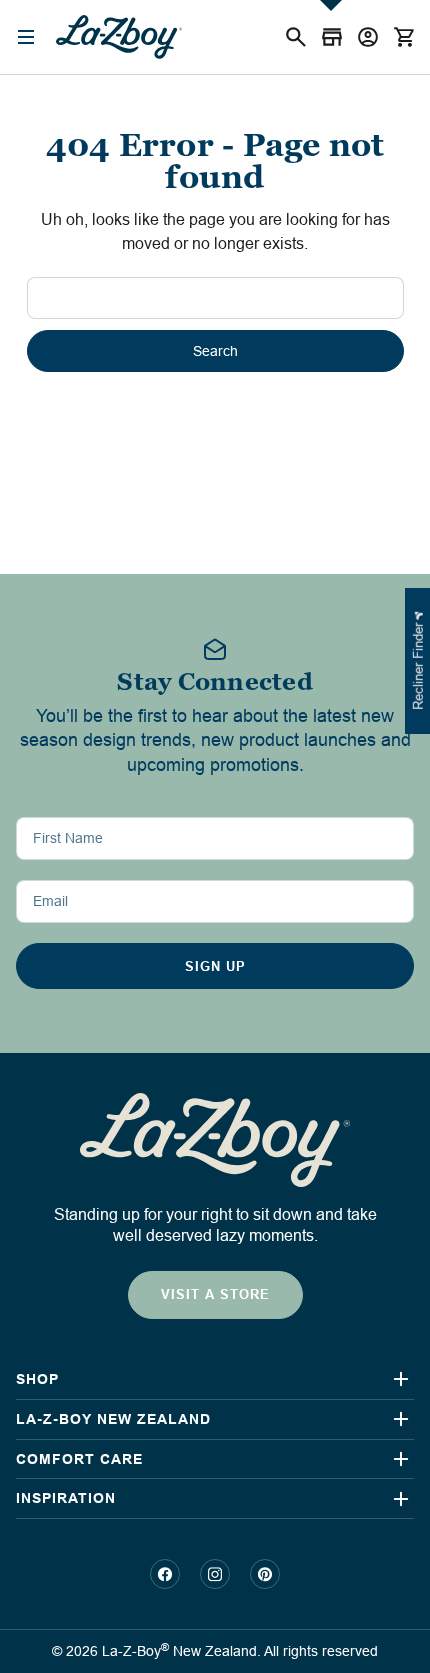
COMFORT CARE (79, 1459)
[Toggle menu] (27, 37)
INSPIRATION (66, 1498)
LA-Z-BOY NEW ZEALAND (113, 1419)
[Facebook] (165, 1574)
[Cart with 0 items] (404, 37)
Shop (37, 1379)
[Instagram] (215, 1574)
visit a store (215, 1294)
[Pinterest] (265, 1574)
